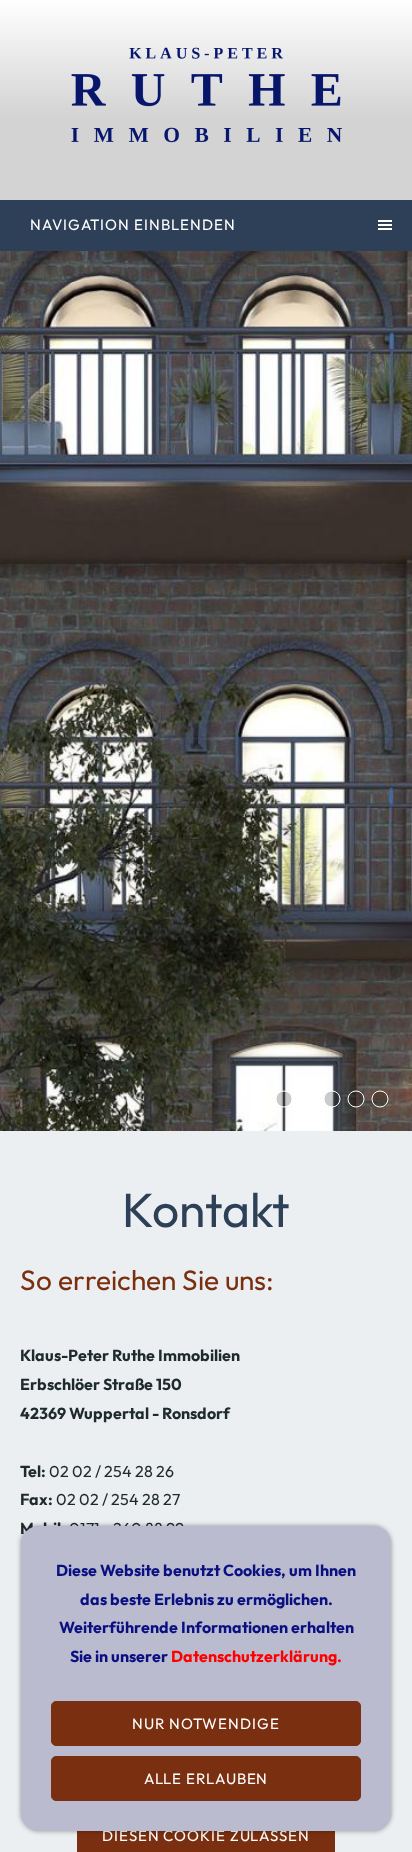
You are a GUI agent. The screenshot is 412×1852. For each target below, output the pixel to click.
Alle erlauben (206, 1778)
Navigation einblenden (133, 224)
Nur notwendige (206, 1723)
